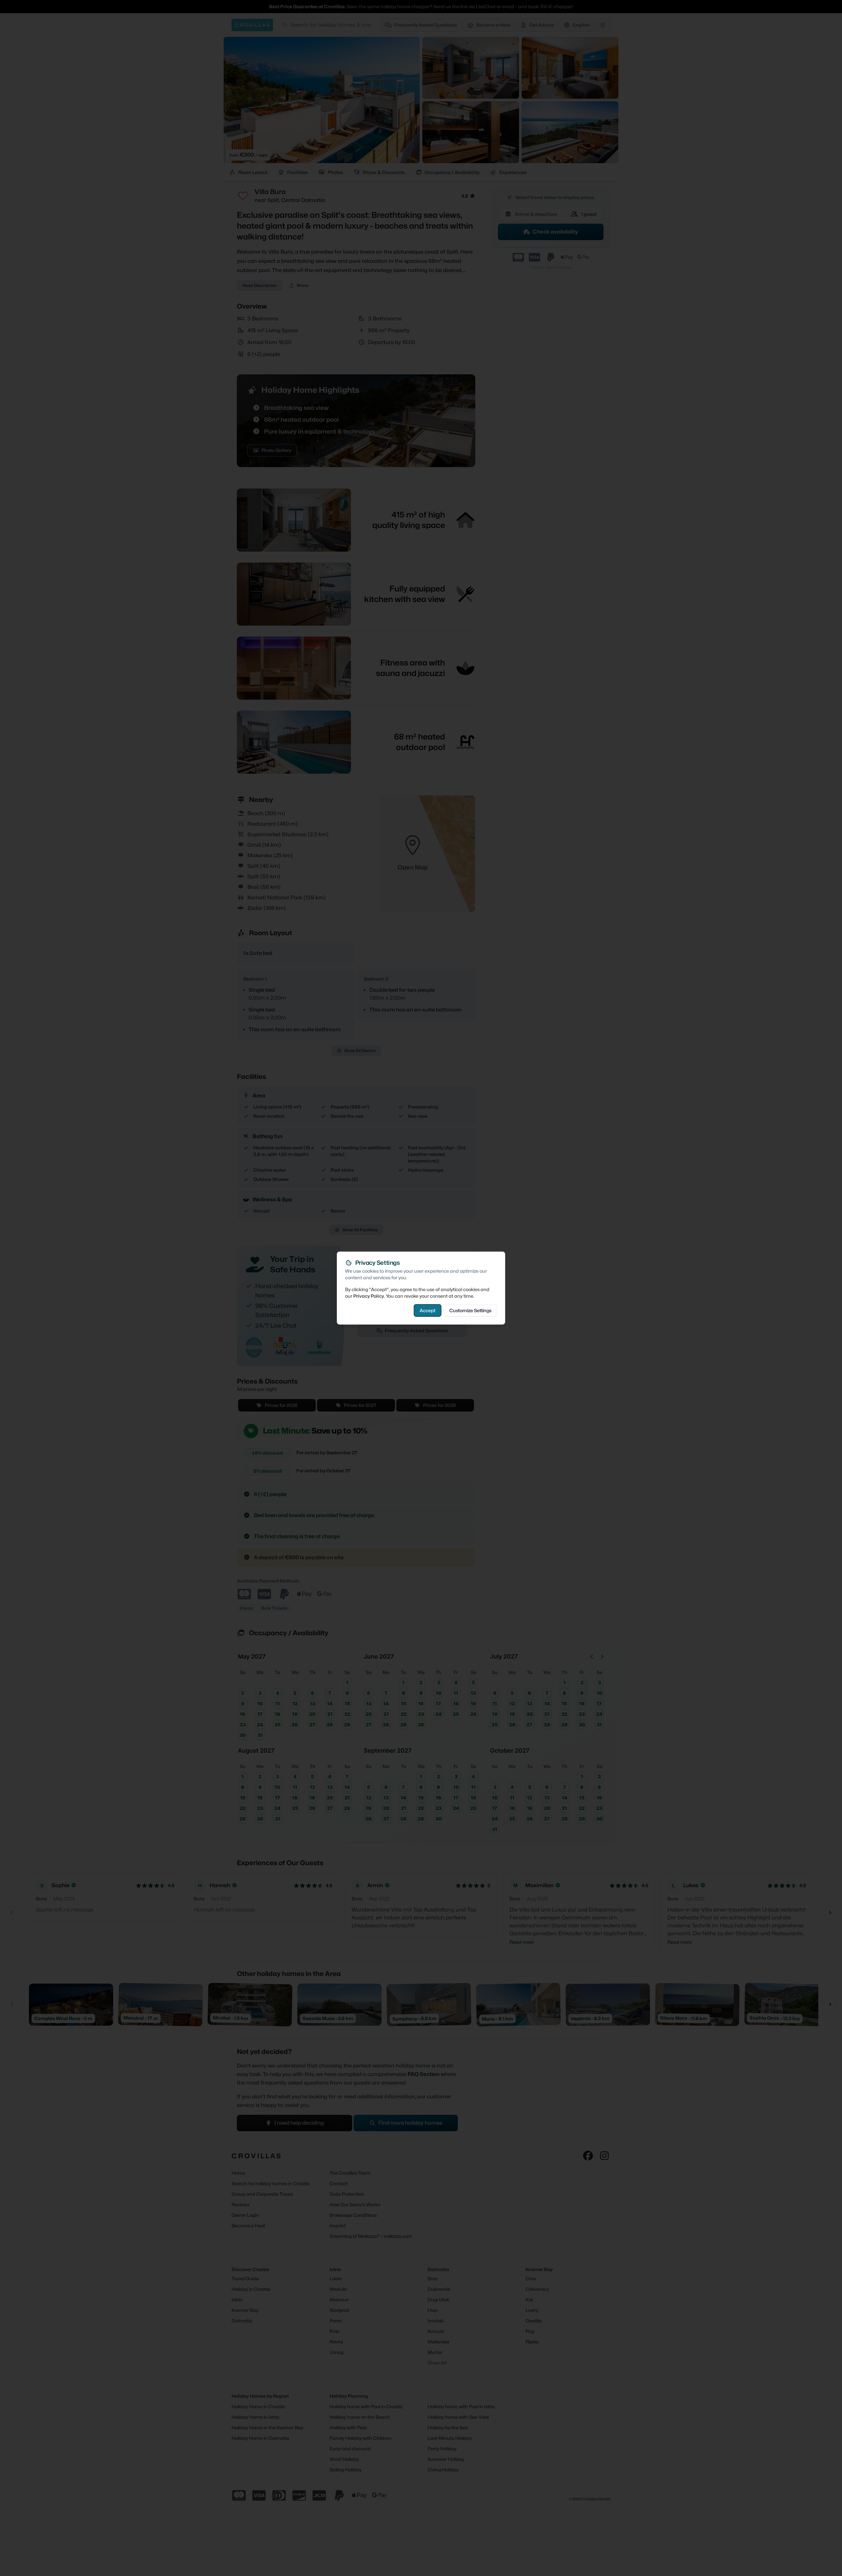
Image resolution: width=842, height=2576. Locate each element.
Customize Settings (470, 1310)
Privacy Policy (369, 1296)
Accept (428, 1310)
